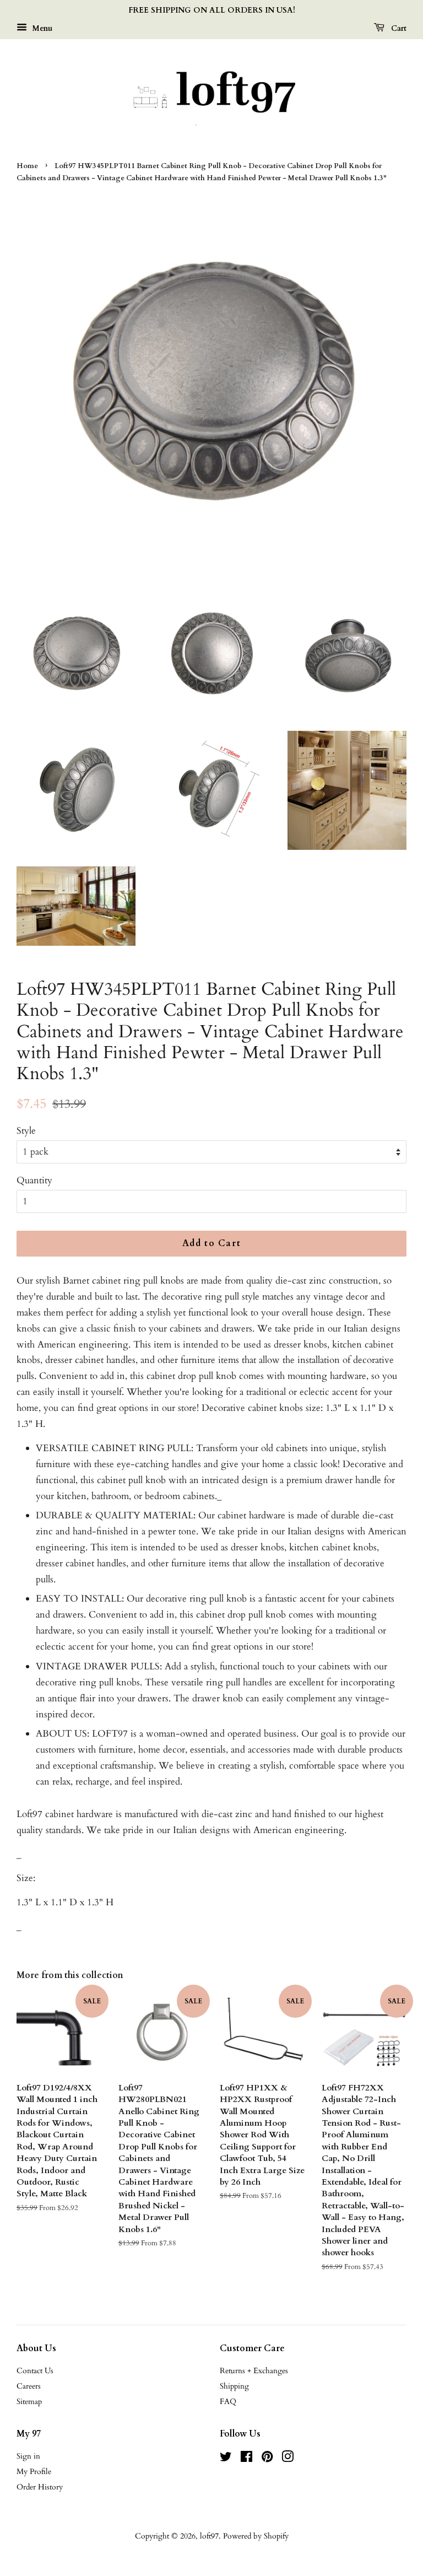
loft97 (209, 2536)
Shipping (234, 2386)
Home (27, 166)
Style (26, 1131)
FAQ (228, 2402)
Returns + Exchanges (254, 2371)
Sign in (28, 2456)
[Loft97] (211, 96)
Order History (40, 2487)
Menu (41, 28)
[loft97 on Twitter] (226, 2459)
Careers (29, 2386)
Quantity (34, 1180)
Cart (398, 28)
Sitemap (29, 2402)
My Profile (34, 2472)
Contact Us (35, 2371)
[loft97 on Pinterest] (267, 2459)
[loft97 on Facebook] (246, 2459)
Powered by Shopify (256, 2536)
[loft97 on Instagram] (288, 2459)
